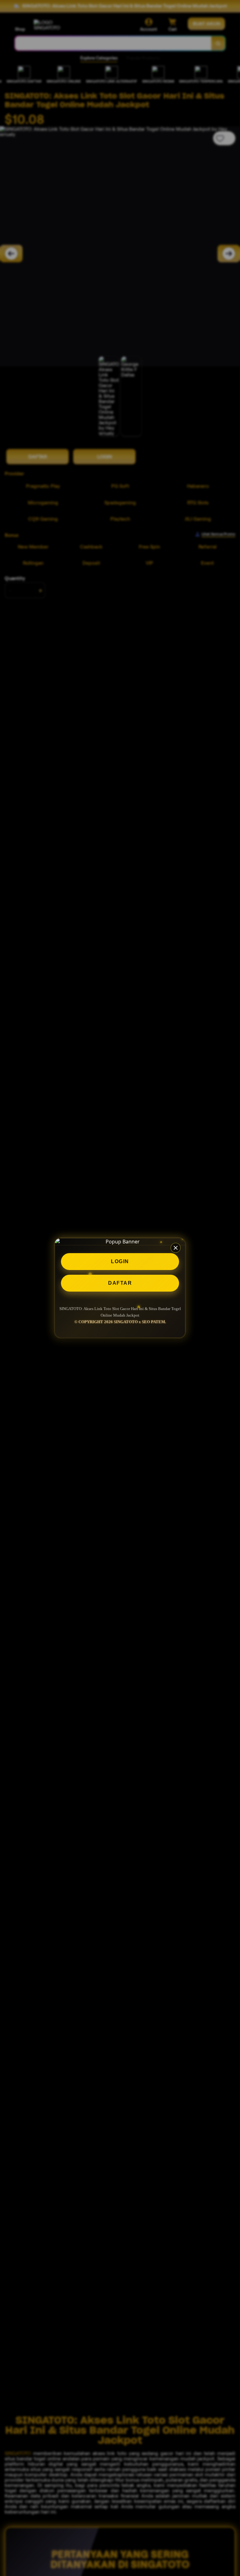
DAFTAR (120, 1283)
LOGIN (120, 1261)
